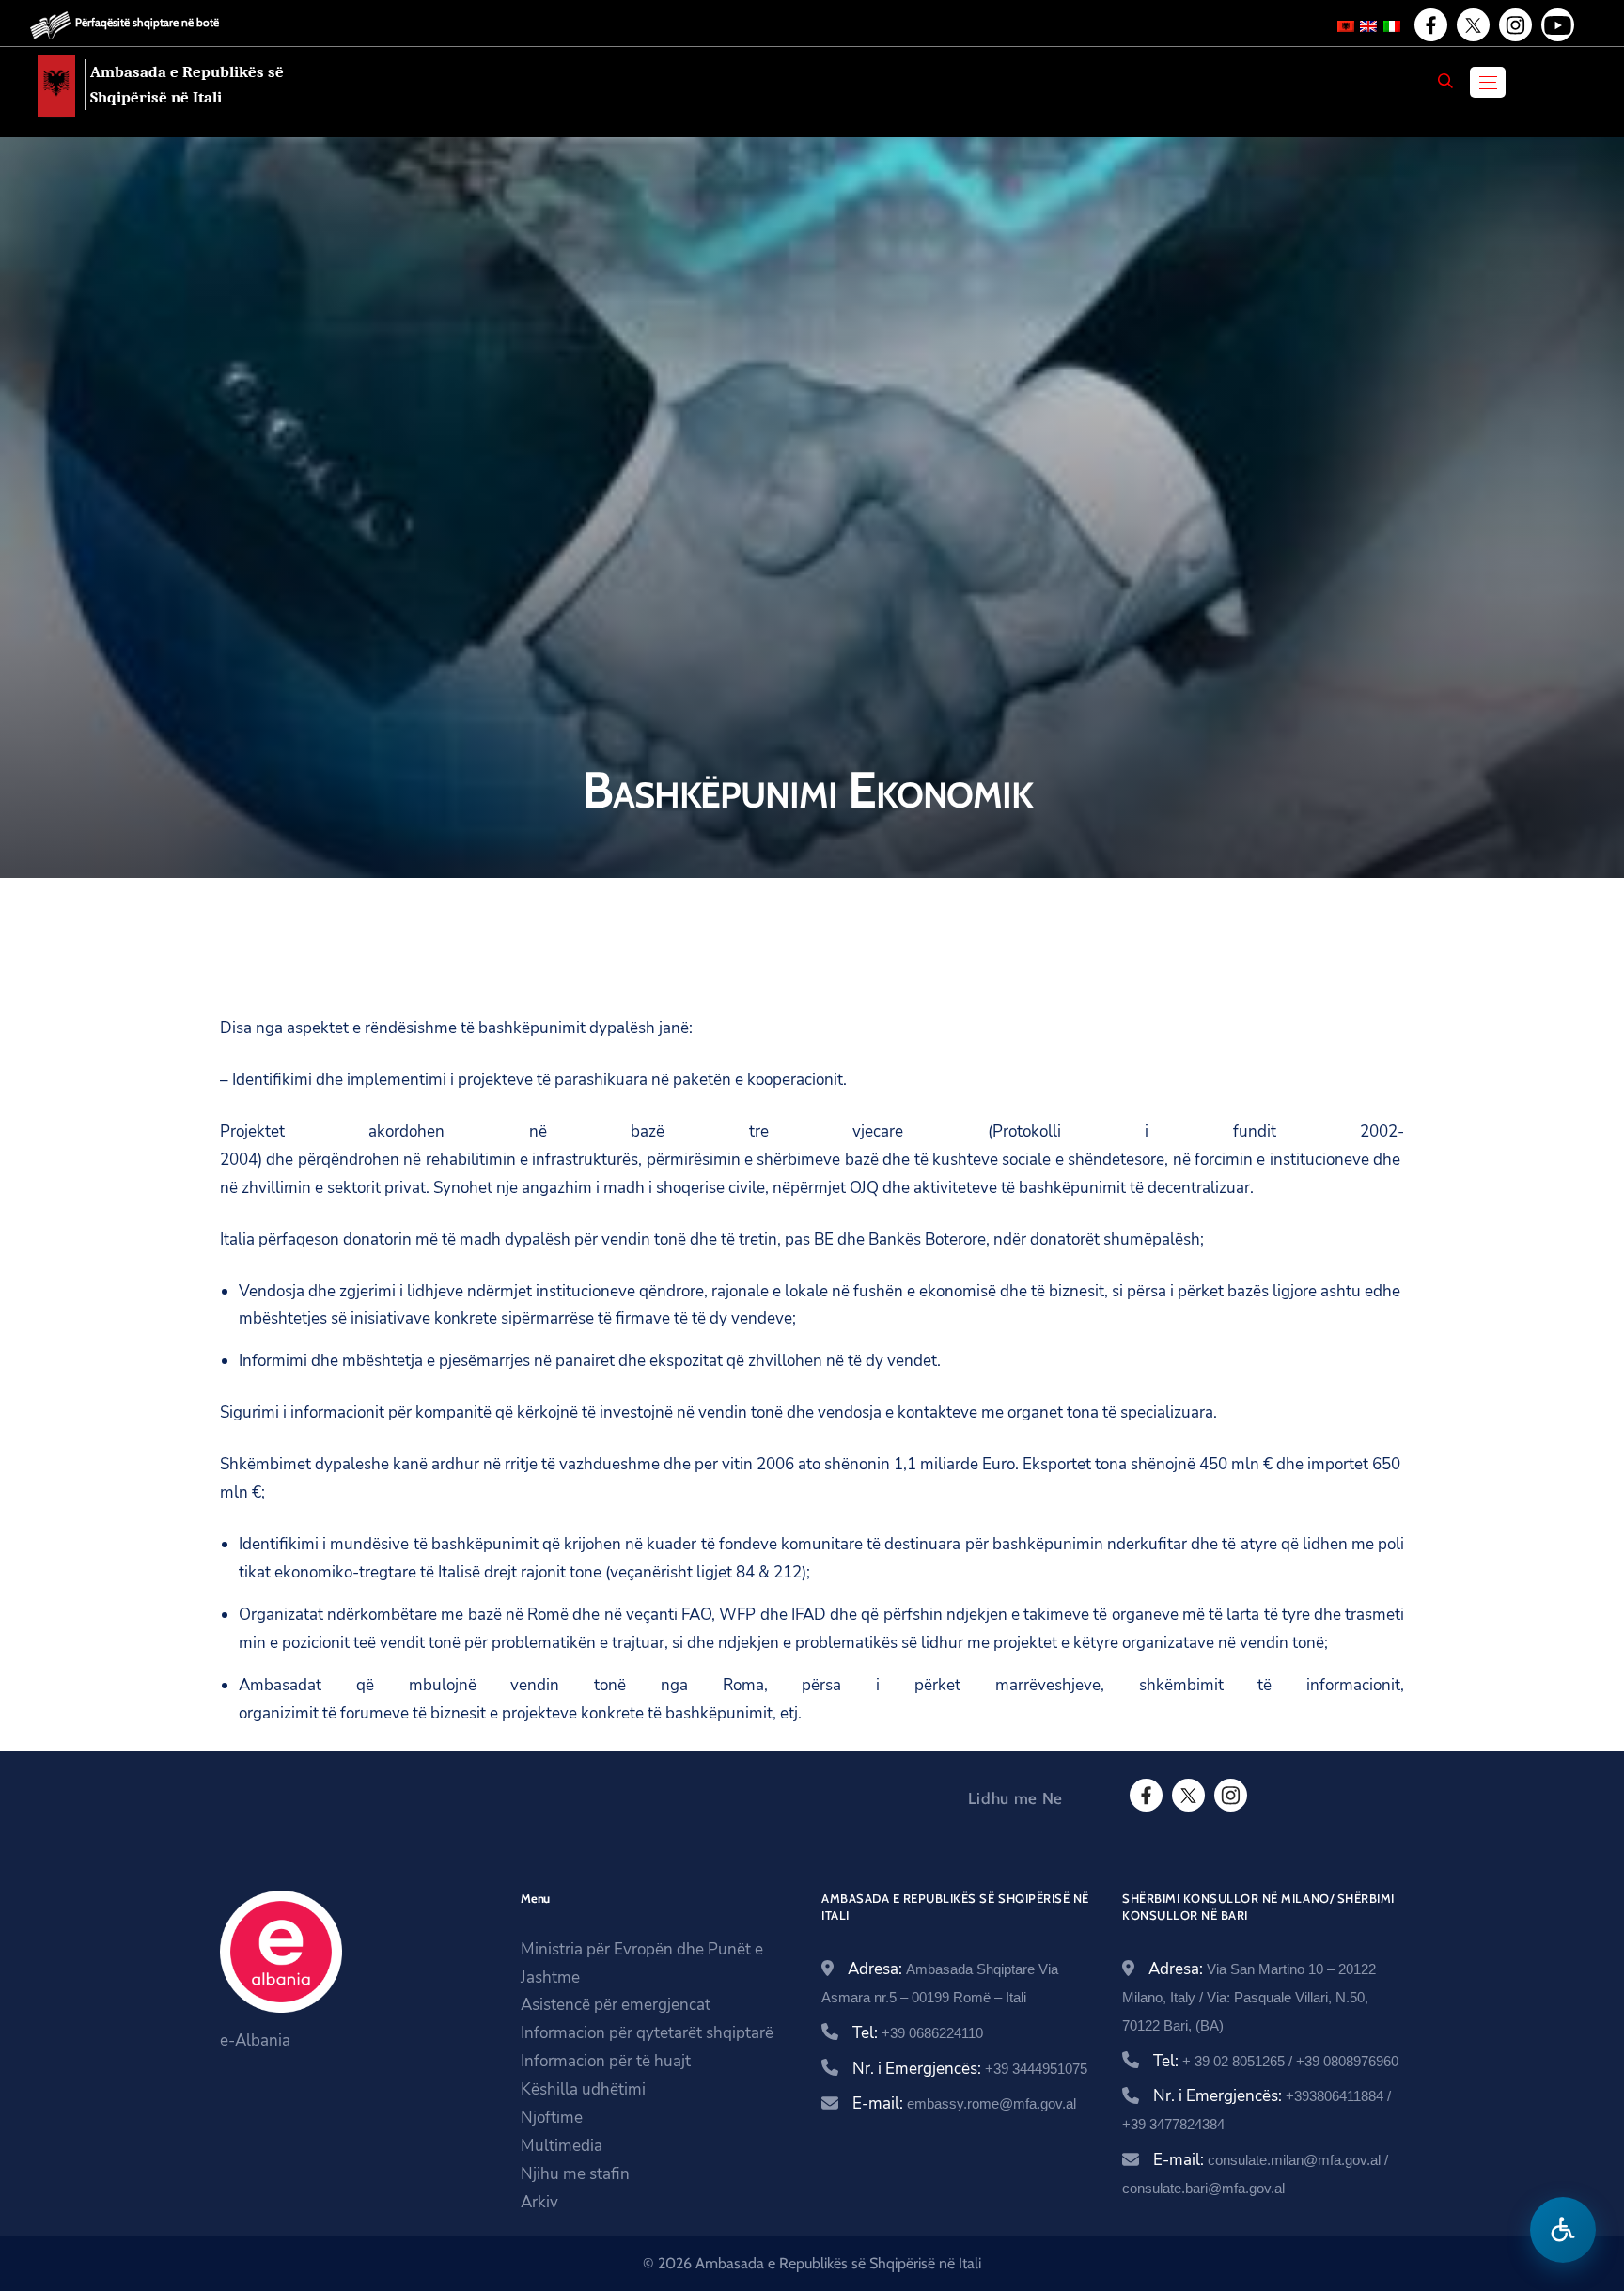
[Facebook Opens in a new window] (1429, 25)
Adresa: (1249, 1996)
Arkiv (539, 2202)
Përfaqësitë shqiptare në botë (147, 22)
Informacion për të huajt (606, 2061)
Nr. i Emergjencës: (970, 2069)
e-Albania (255, 2040)
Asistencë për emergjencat (616, 2005)
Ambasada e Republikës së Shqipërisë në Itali (187, 85)
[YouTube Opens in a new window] (1556, 25)
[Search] (1445, 81)
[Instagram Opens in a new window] (1514, 25)
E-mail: (964, 2103)
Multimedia (562, 2146)
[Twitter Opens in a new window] (1472, 25)
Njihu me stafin (575, 2174)
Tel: (918, 2033)
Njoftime (552, 2118)
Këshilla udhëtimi (583, 2089)
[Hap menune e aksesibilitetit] (1563, 2230)
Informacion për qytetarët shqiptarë (647, 2033)
